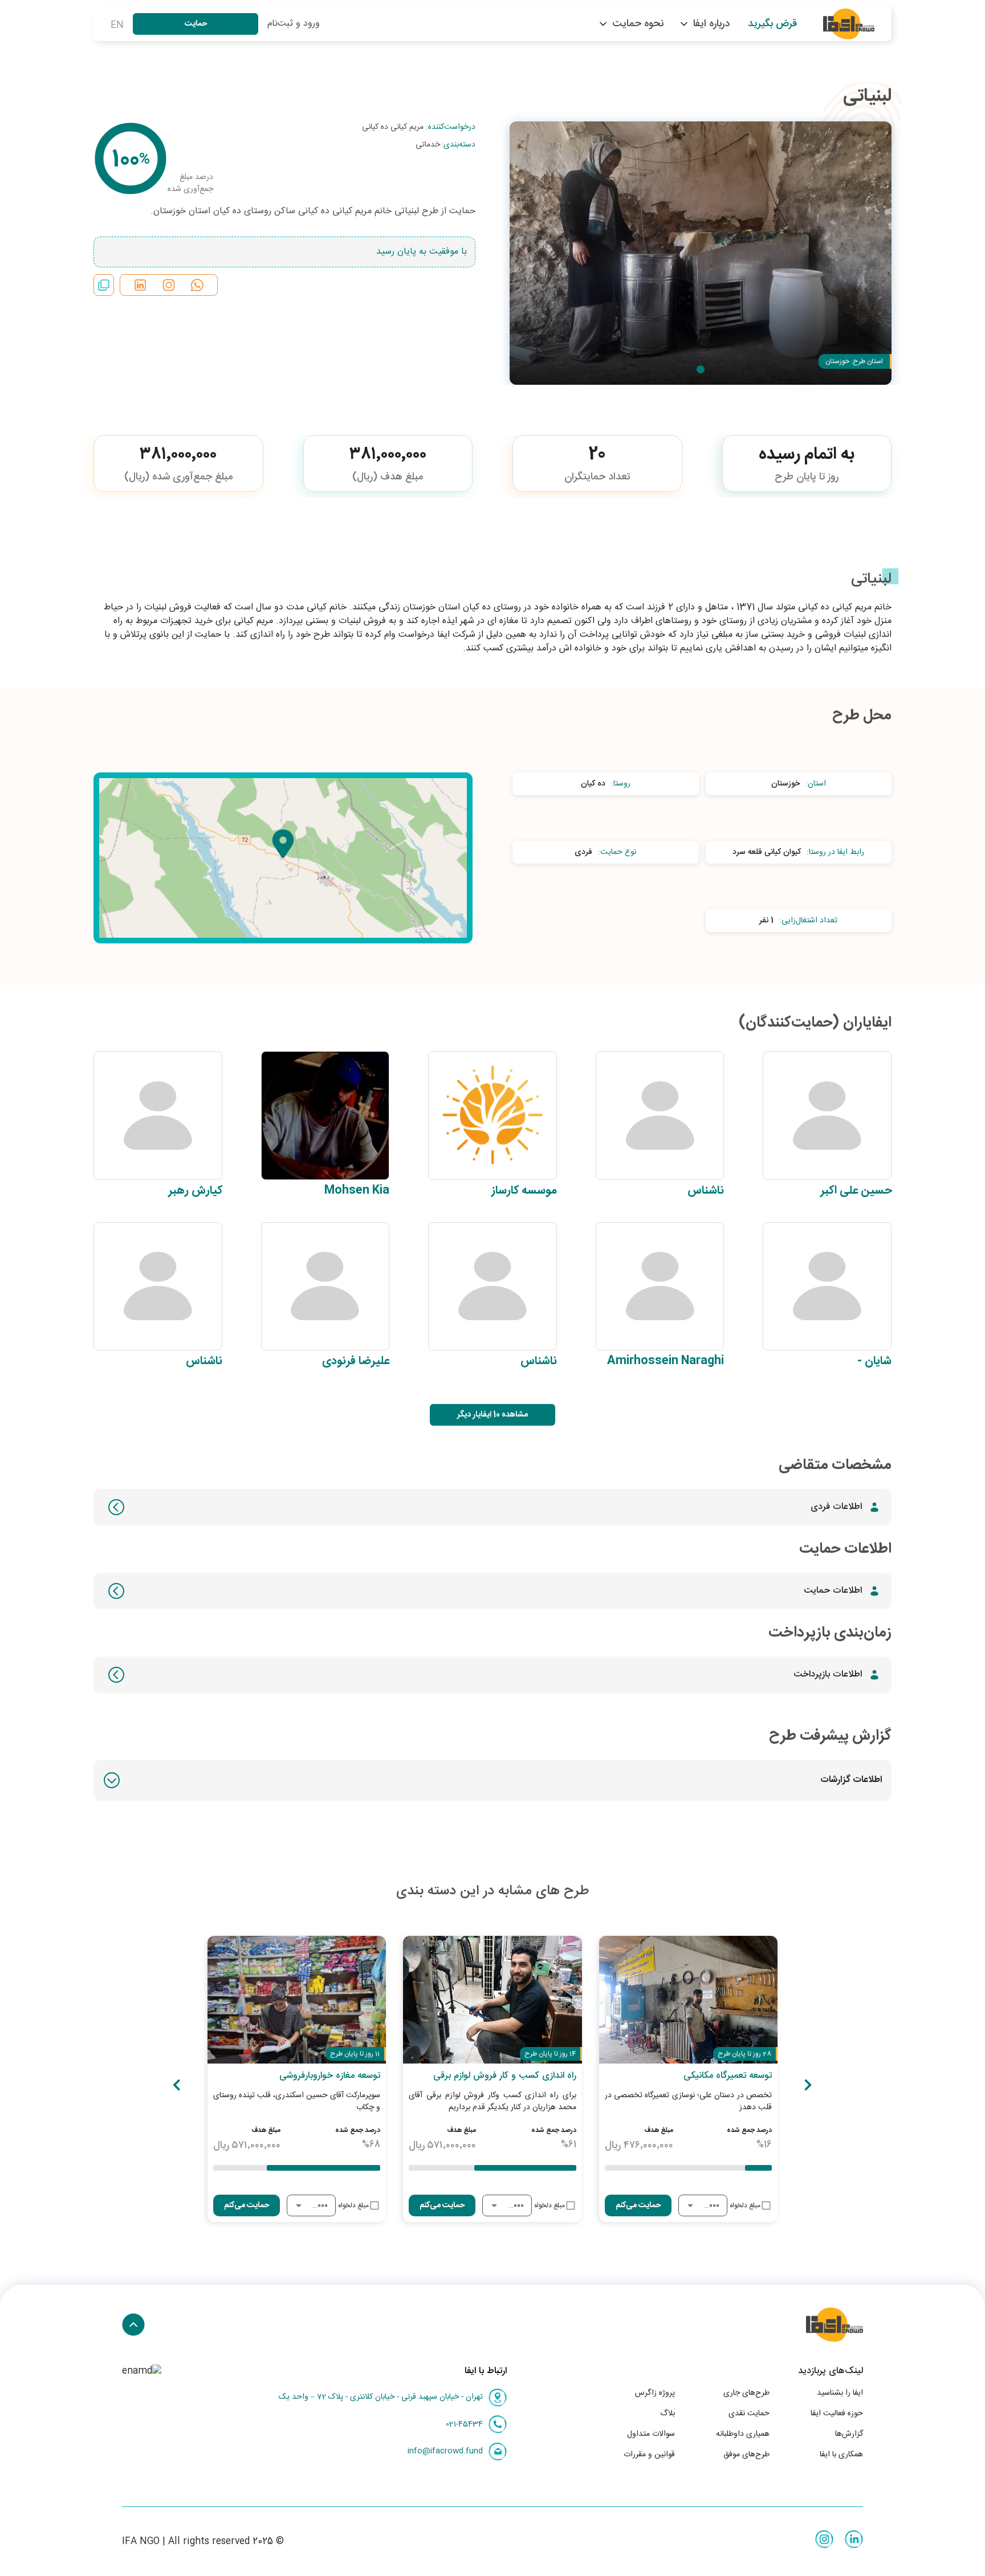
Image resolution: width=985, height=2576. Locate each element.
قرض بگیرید (772, 24)
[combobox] (711, 2206)
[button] (492, 1780)
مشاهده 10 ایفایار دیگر (492, 1415)
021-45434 (464, 2424)
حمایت (196, 24)
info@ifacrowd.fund (445, 2451)
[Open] (690, 2205)
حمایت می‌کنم (638, 2205)
